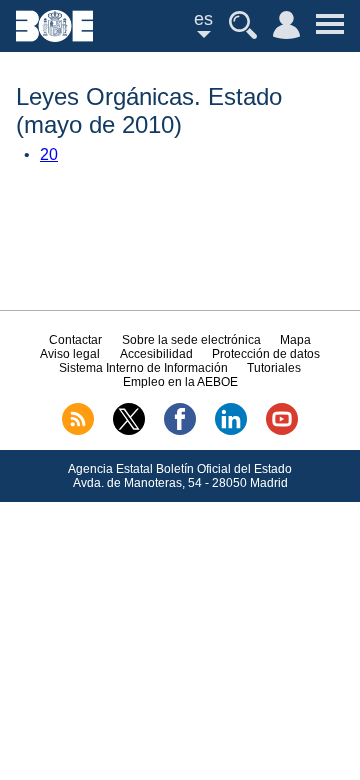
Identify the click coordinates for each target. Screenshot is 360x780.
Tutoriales (274, 368)
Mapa (295, 340)
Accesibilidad (156, 354)
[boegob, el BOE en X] (129, 431)
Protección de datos (266, 354)
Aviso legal (70, 354)
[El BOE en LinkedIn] (231, 431)
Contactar (75, 340)
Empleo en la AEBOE (180, 382)
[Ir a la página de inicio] (54, 36)
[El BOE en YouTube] (282, 431)
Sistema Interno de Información (143, 368)
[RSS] (78, 431)
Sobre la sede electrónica (191, 340)
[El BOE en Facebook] (180, 431)
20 (49, 154)
